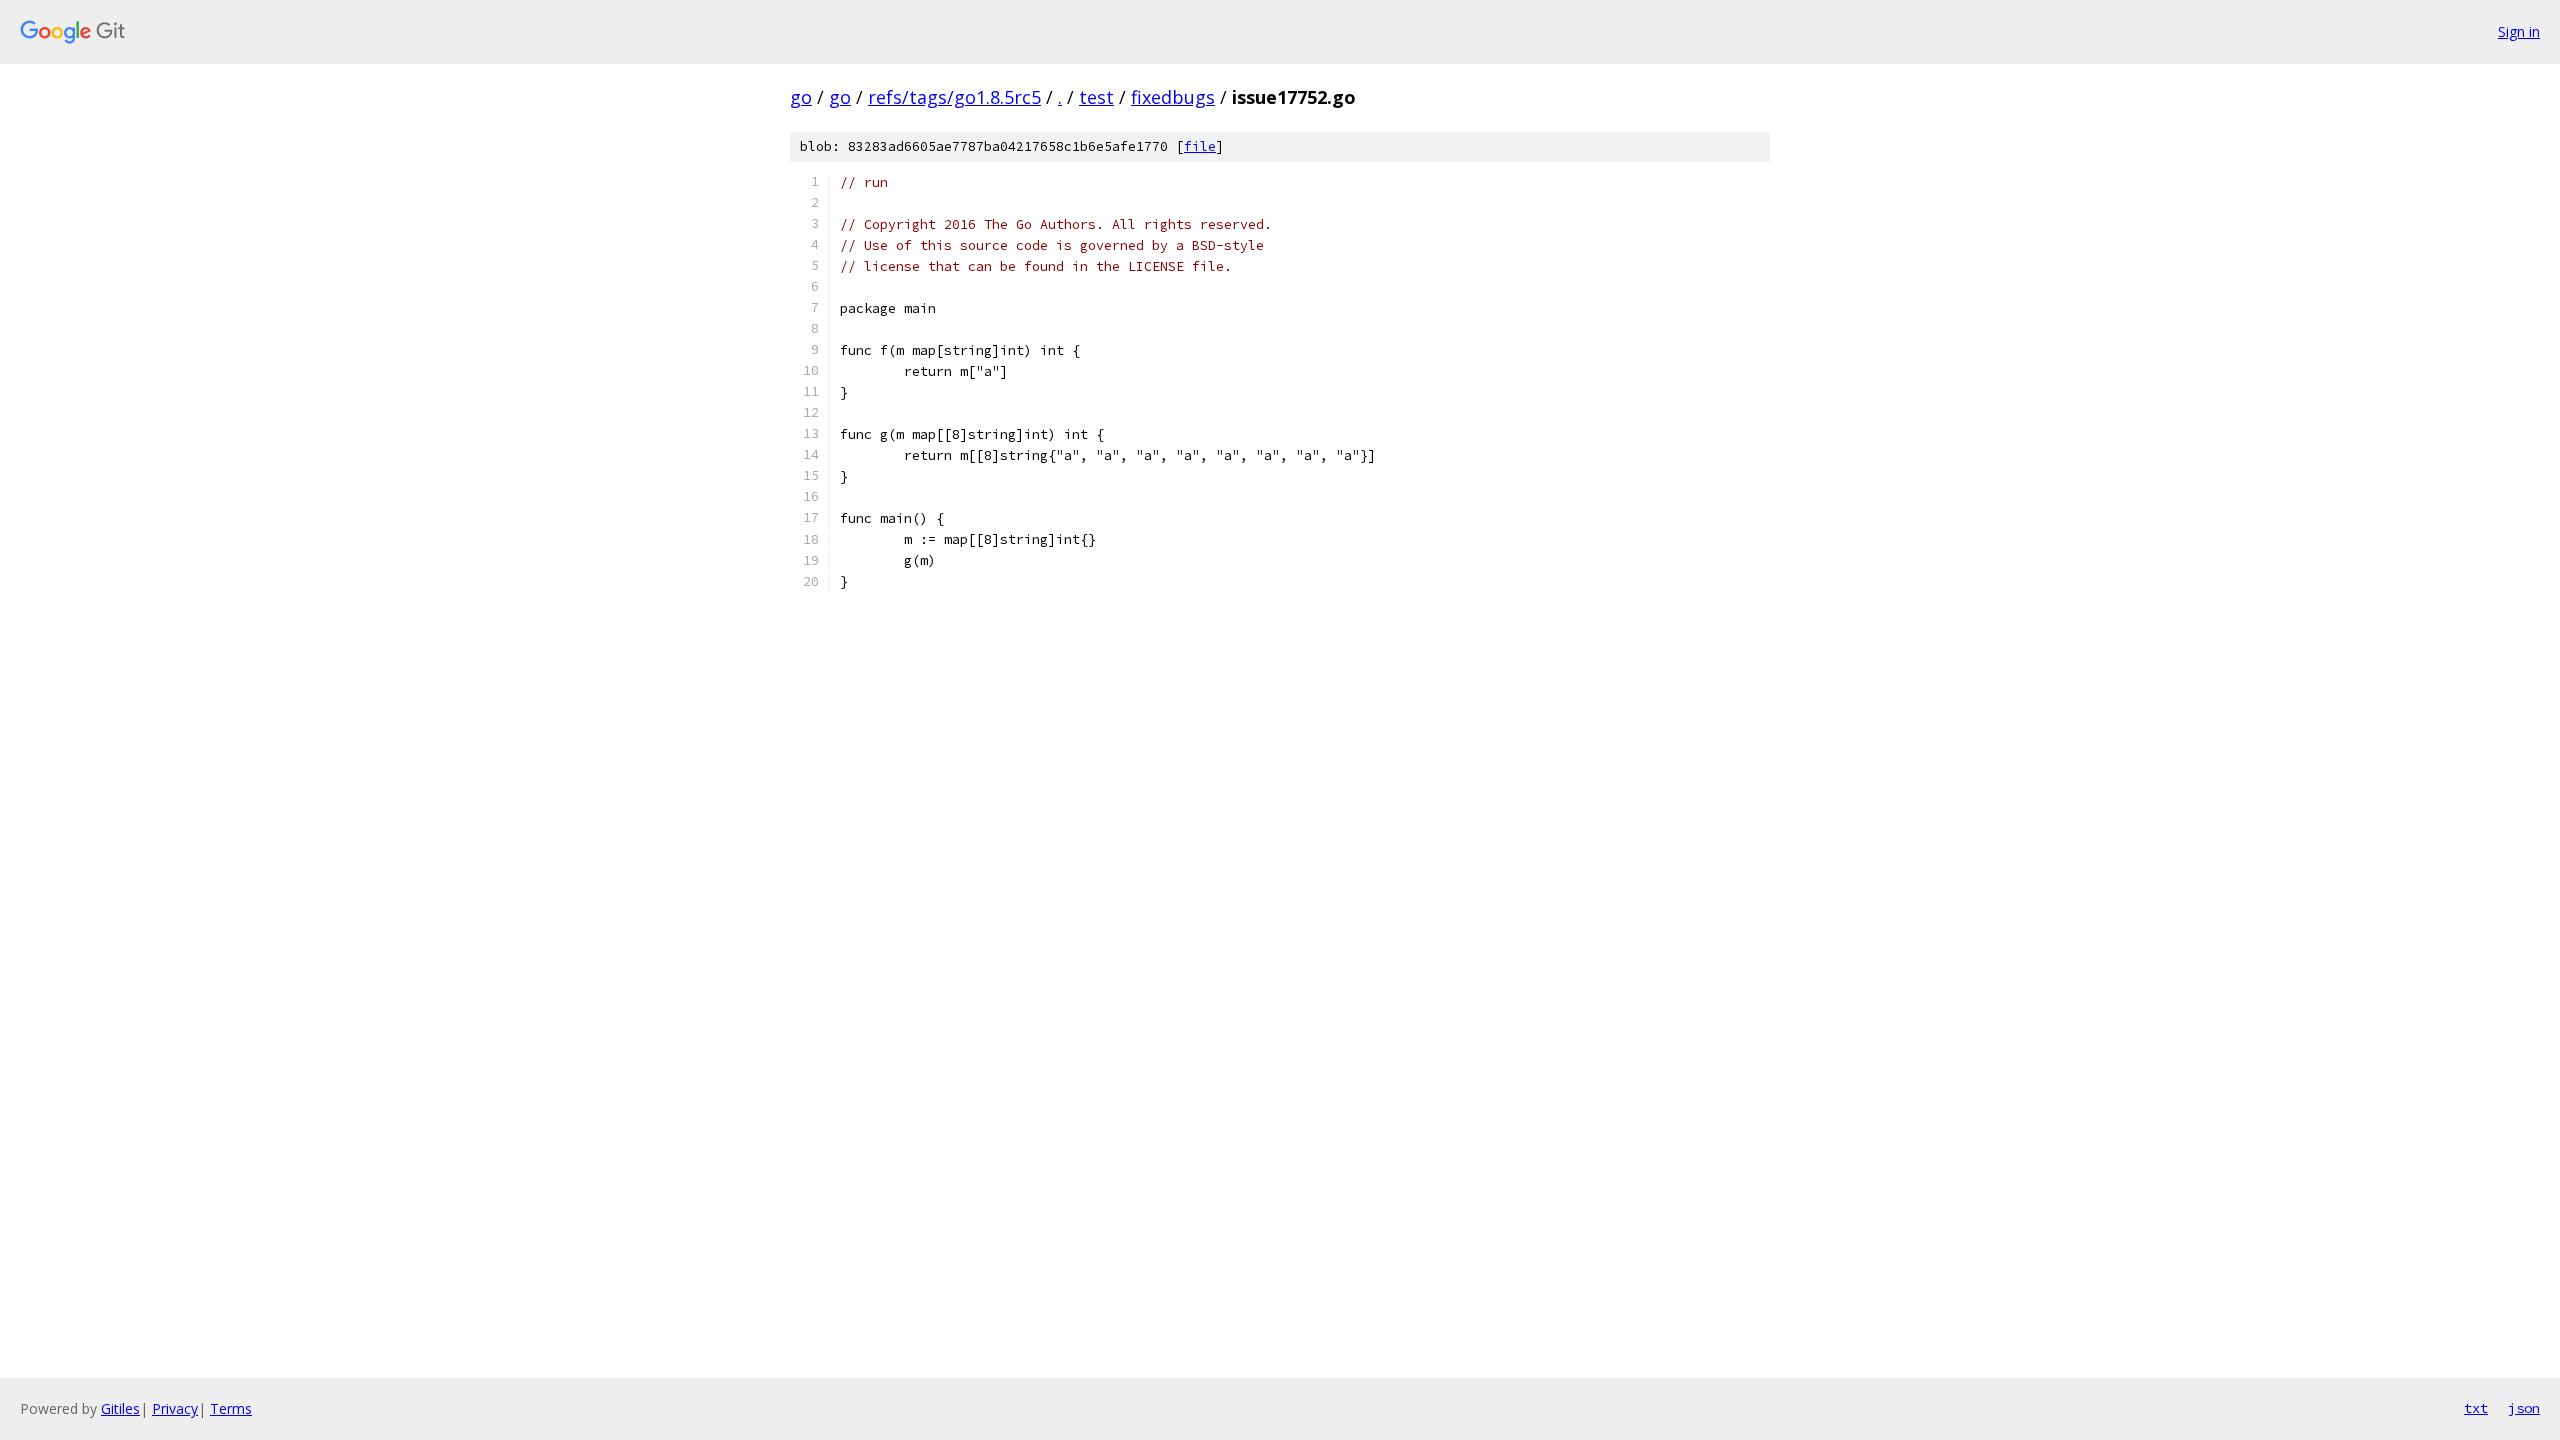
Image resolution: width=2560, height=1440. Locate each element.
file (1200, 146)
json (2524, 1408)
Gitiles (120, 1408)
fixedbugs (1173, 97)
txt (2476, 1408)
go (801, 97)
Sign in (2519, 31)
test (1096, 97)
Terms (231, 1408)
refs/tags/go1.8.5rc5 (954, 97)
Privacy (175, 1408)
